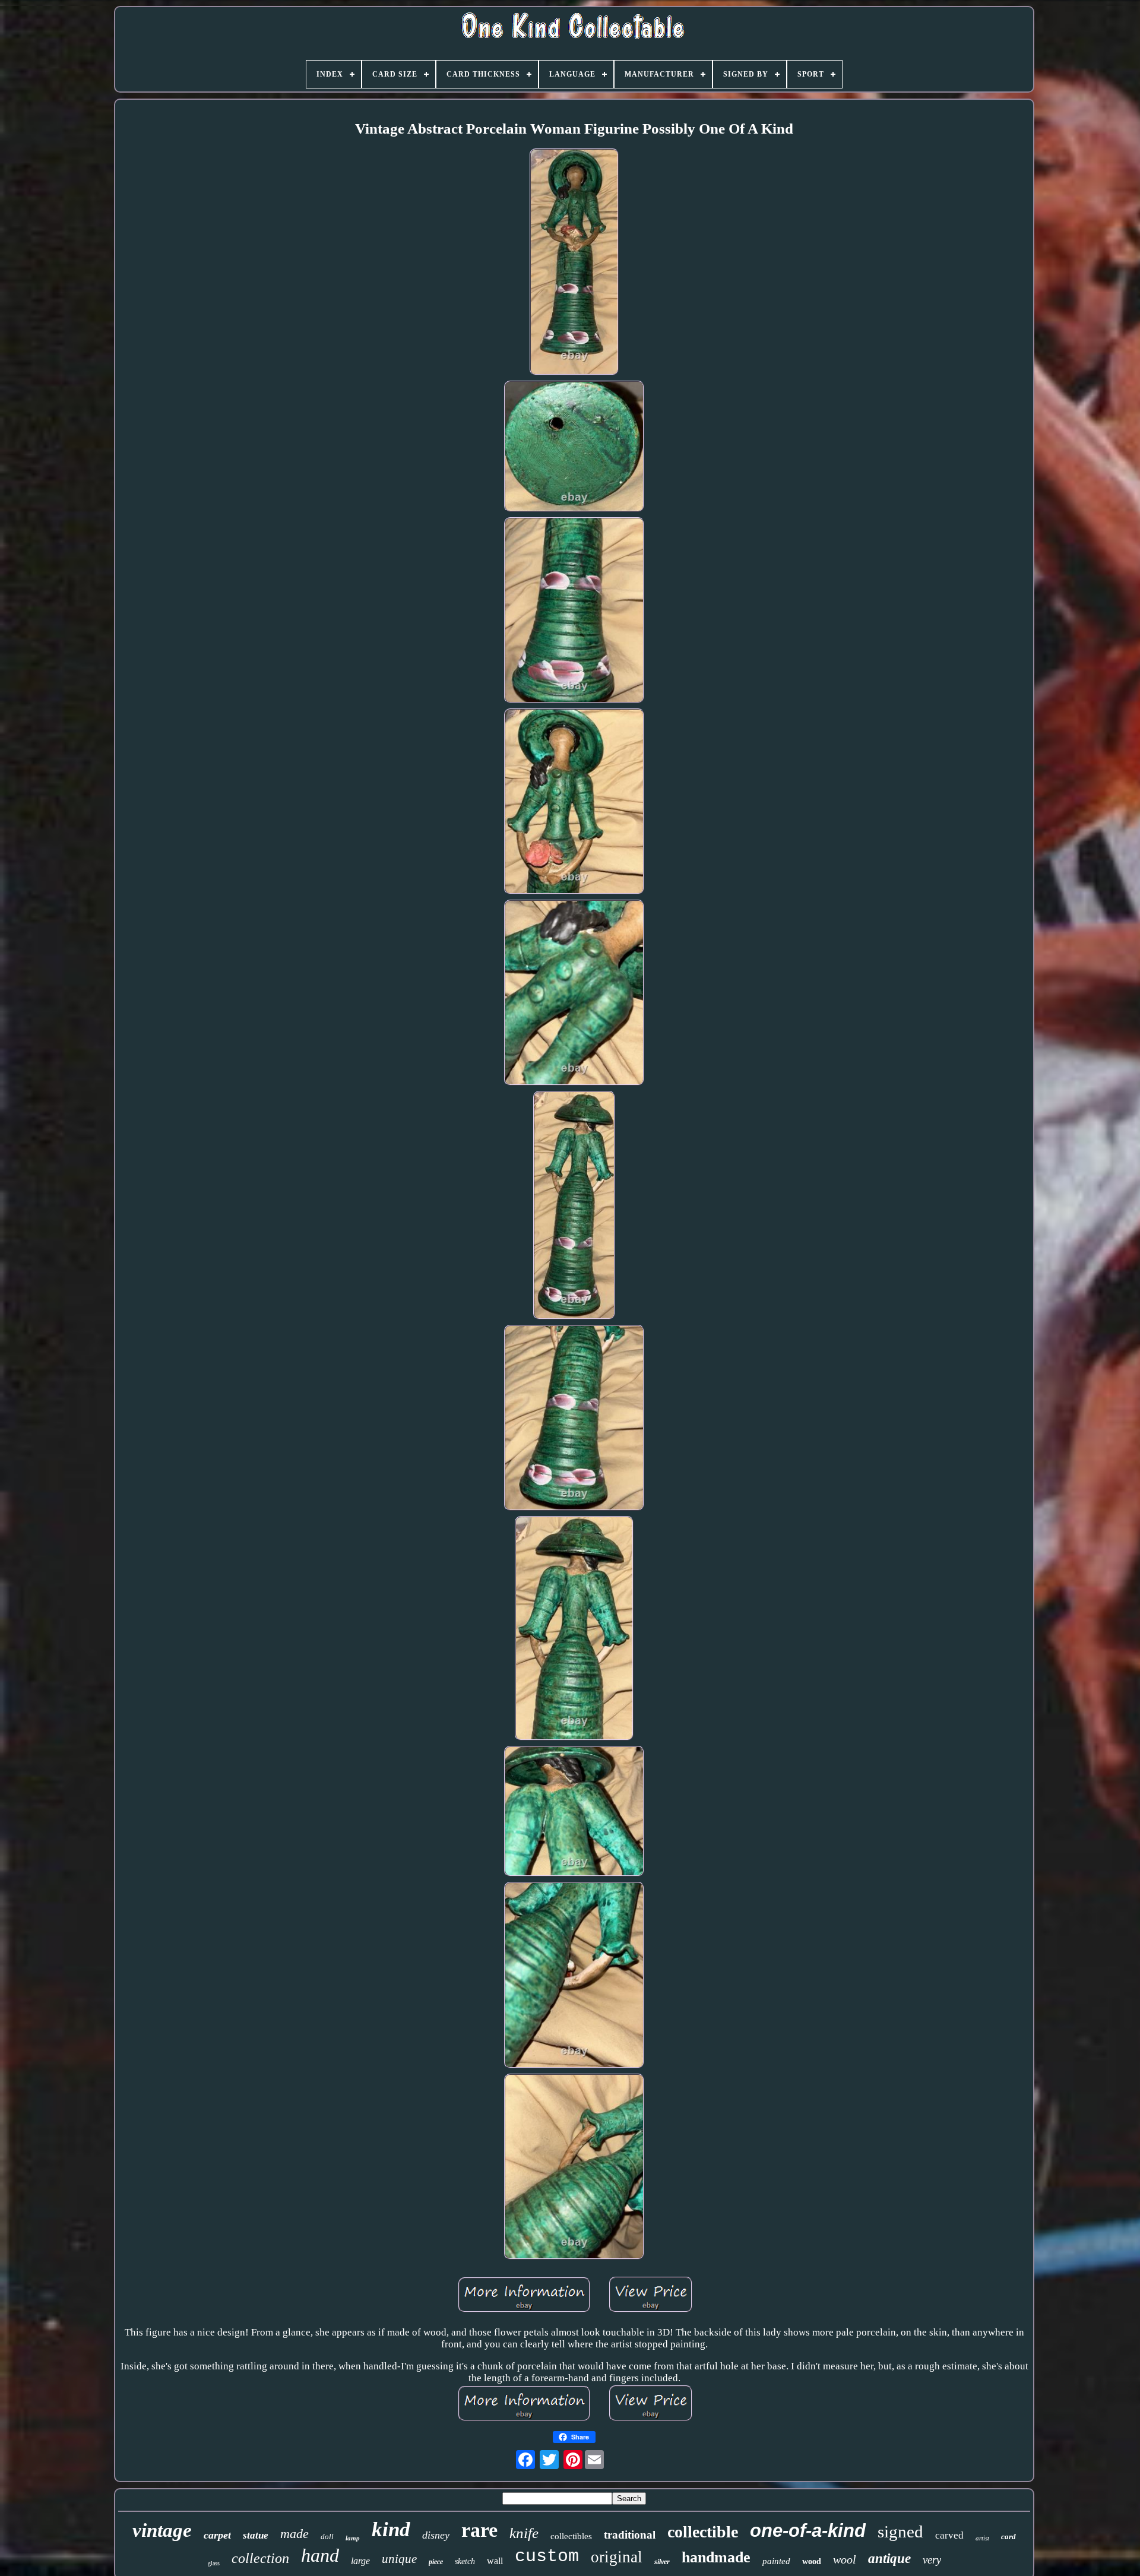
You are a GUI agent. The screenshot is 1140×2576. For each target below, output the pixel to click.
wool (845, 2559)
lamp (353, 2538)
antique (889, 2558)
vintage (162, 2530)
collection (260, 2558)
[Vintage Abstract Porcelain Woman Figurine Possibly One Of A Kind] (574, 264)
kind (391, 2529)
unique (399, 2559)
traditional (630, 2535)
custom (547, 2556)
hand (320, 2555)
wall (495, 2561)
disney (436, 2535)
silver (662, 2562)
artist (982, 2538)
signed (900, 2531)
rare (479, 2530)
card (1008, 2537)
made (294, 2534)
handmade (716, 2557)
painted (776, 2561)
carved (949, 2535)
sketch (465, 2561)
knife (524, 2533)
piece (436, 2562)
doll (327, 2537)
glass (214, 2563)
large (360, 2561)
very (932, 2560)
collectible (703, 2532)
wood (812, 2561)
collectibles (571, 2536)
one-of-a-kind (808, 2531)
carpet (217, 2535)
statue (256, 2535)
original (617, 2557)
